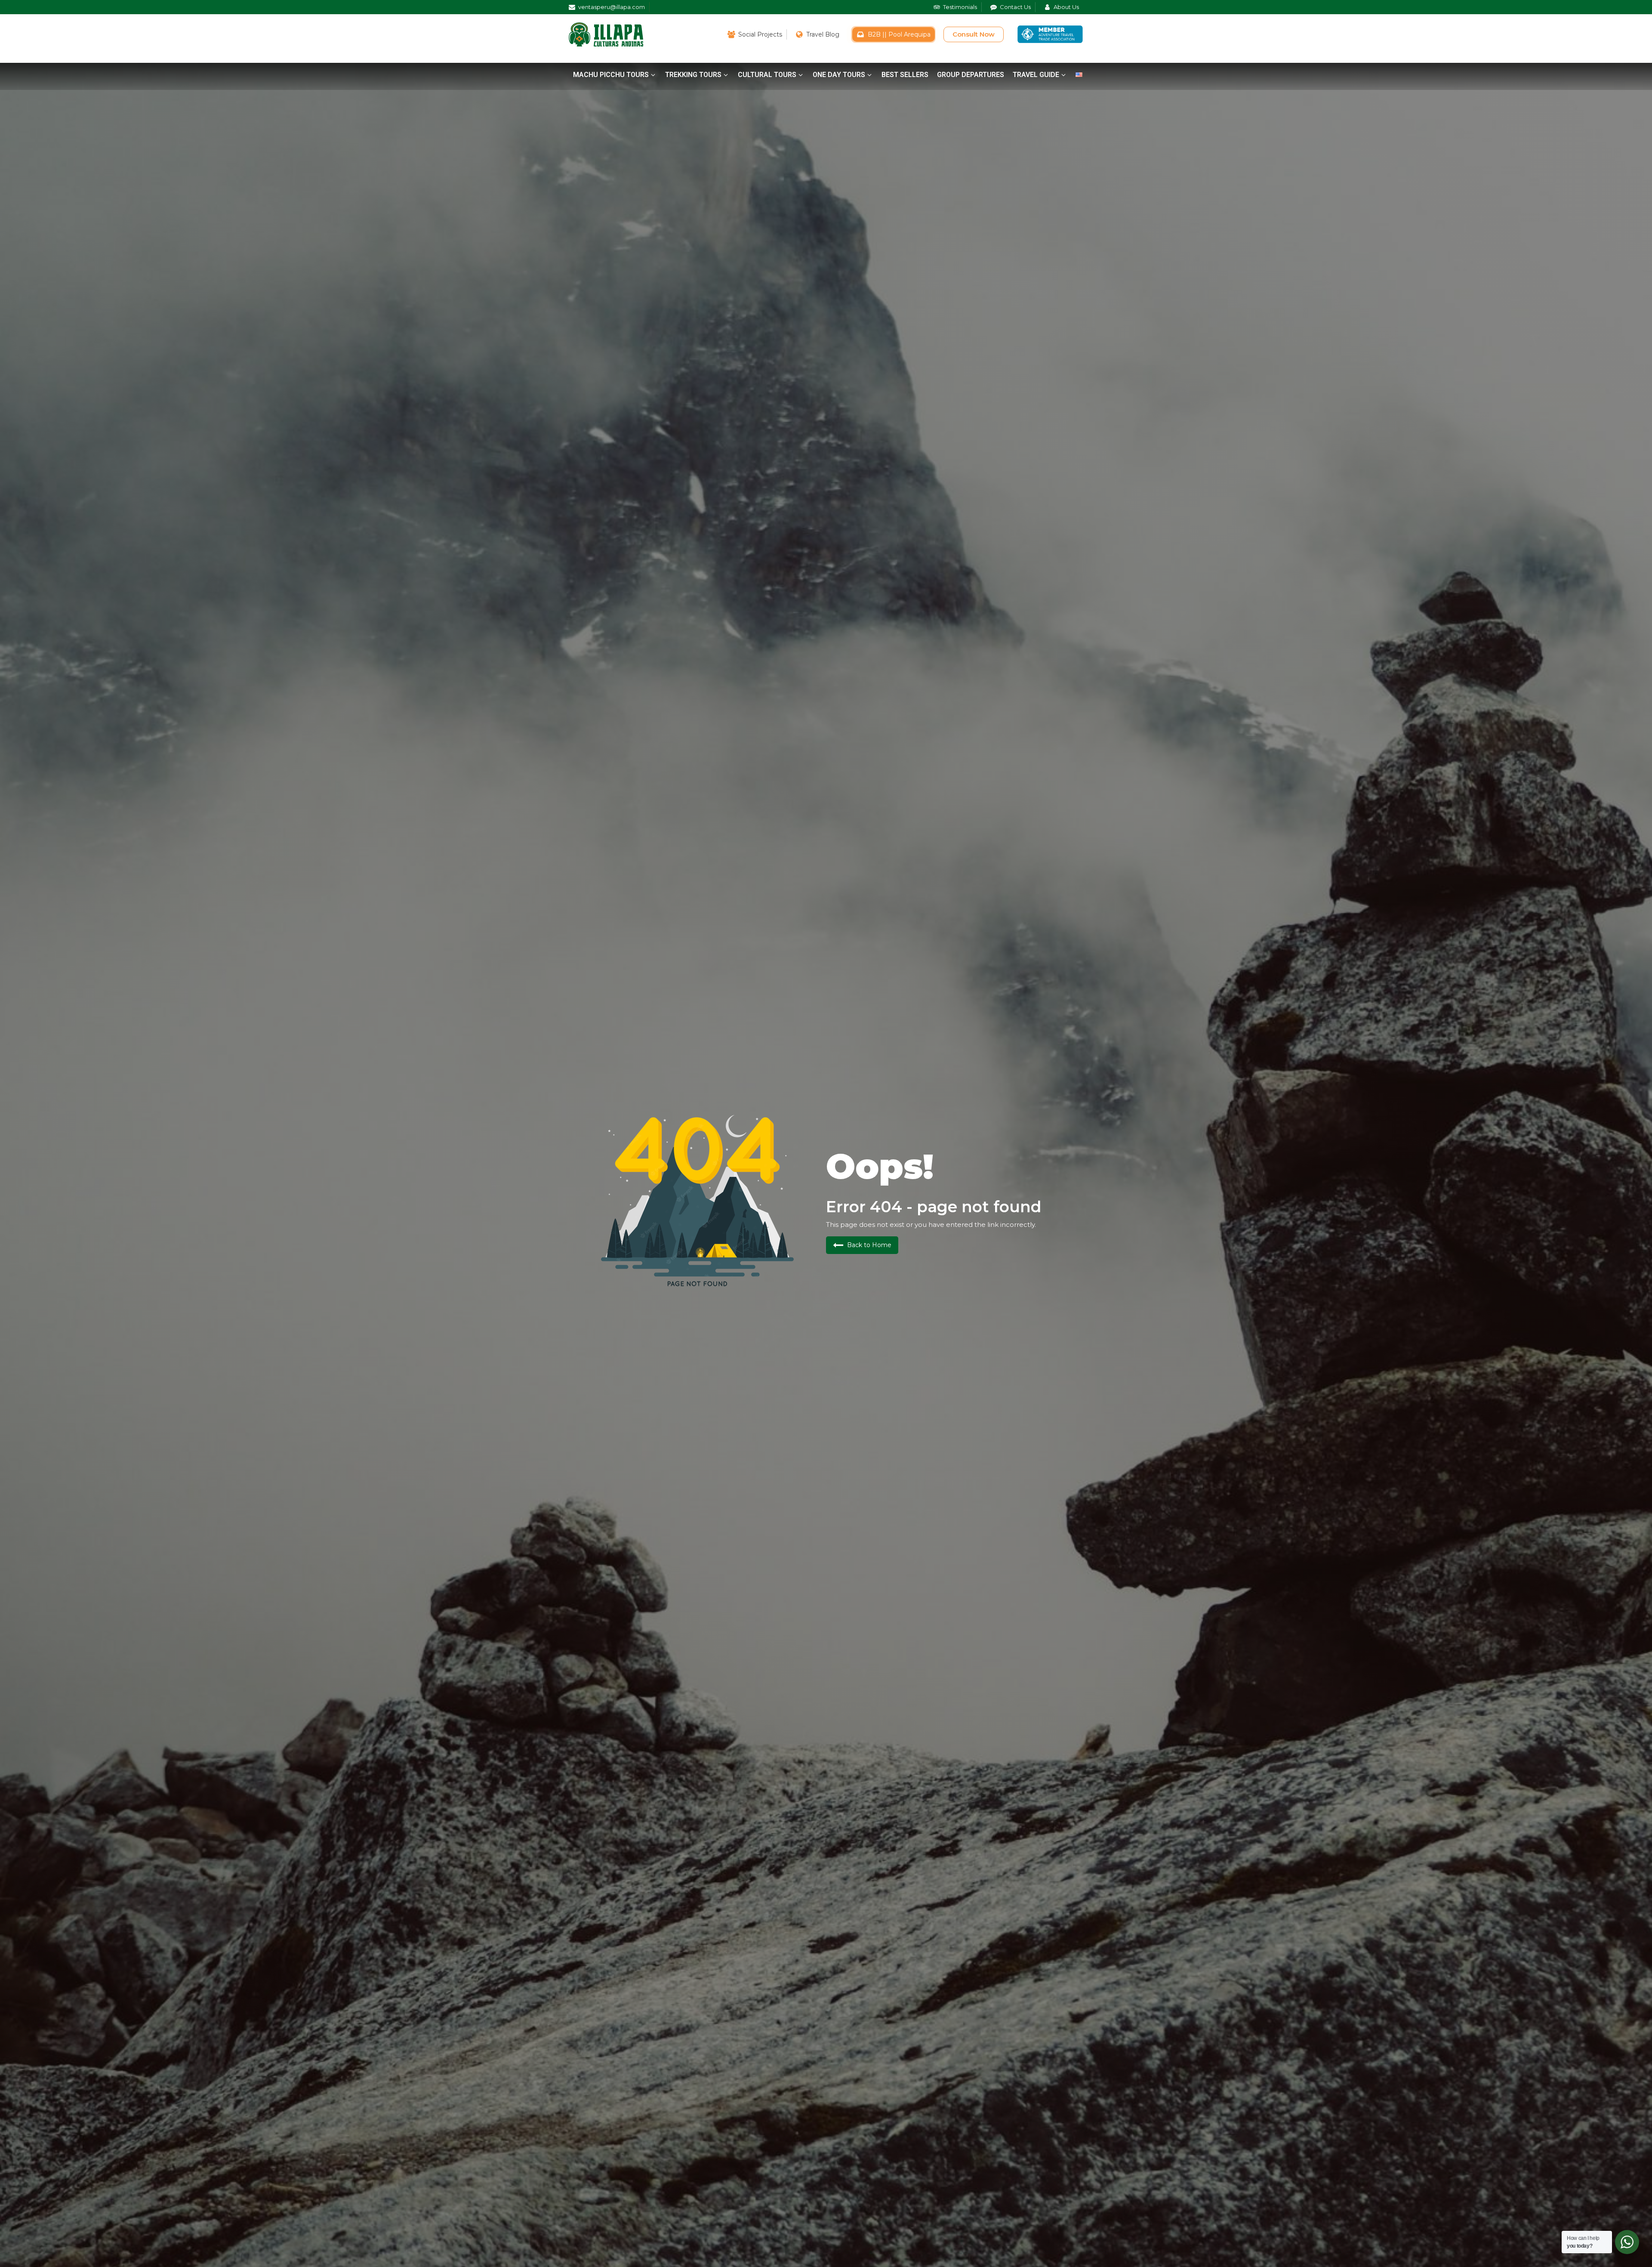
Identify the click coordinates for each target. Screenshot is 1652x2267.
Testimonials (960, 7)
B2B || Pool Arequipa (899, 34)
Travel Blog (823, 34)
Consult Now (974, 34)
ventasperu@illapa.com (612, 7)
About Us (1066, 7)
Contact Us (1015, 7)
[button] (615, 75)
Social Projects (760, 34)
